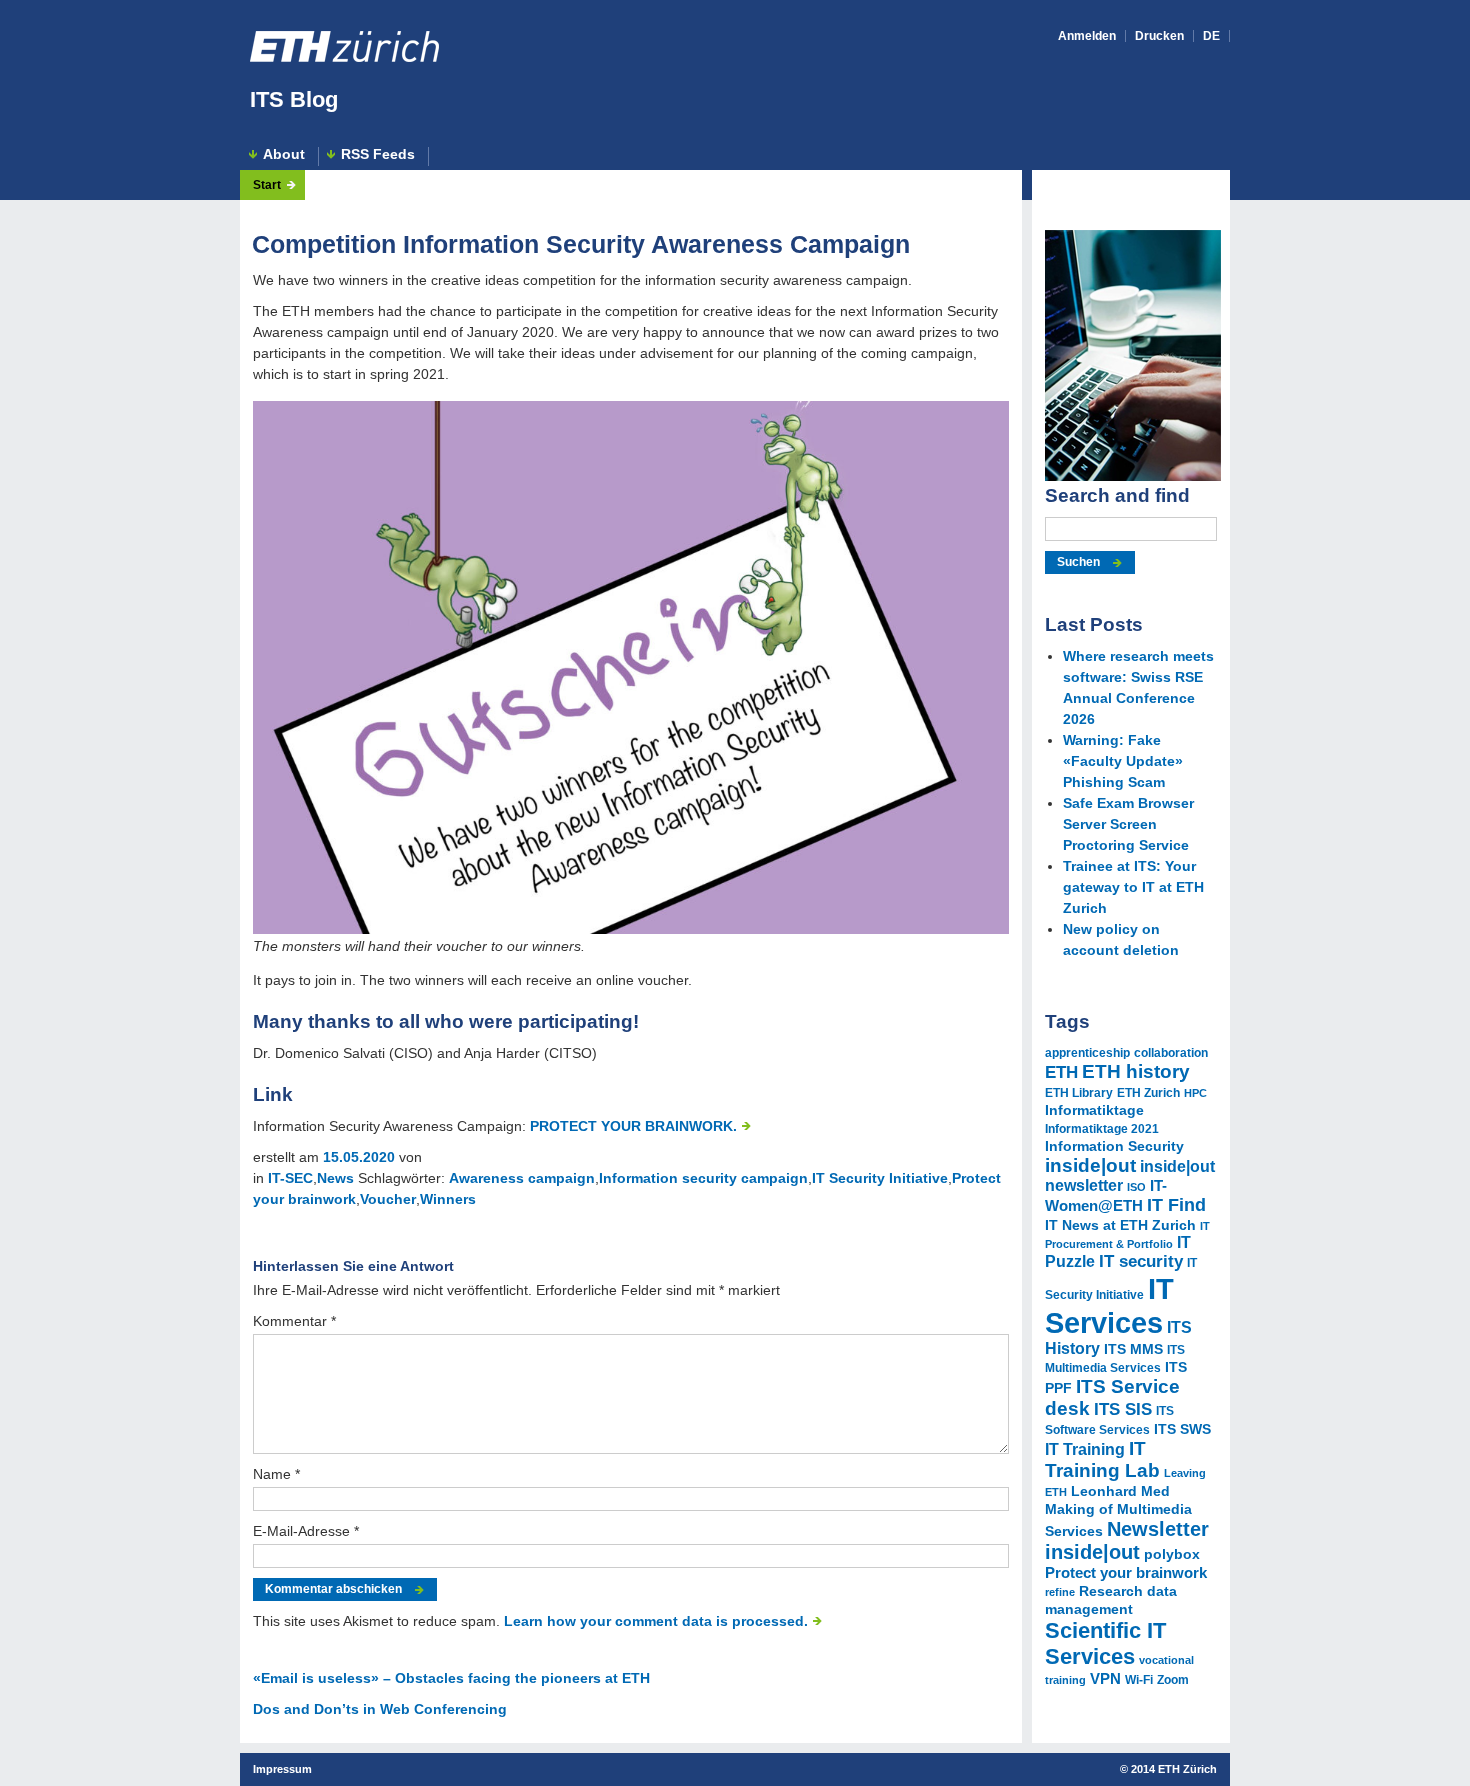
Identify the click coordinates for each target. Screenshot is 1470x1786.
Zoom (1173, 1680)
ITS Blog (294, 99)
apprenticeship (1087, 1053)
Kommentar (294, 1321)
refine (1060, 1592)
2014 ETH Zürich (1174, 1769)
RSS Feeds (378, 154)
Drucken (1159, 36)
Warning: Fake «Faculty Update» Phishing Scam (1123, 761)
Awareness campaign (522, 1178)
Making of (1079, 1509)
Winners (448, 1199)
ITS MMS (1133, 1349)
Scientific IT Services (1105, 1643)
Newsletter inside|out (1127, 1540)
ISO (1136, 1187)
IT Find (1176, 1205)
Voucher (388, 1199)
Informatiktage (1094, 1110)
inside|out (1090, 1165)
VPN (1105, 1679)
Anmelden (1087, 36)
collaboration (1171, 1053)
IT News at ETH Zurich (1120, 1225)
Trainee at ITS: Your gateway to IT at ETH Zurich (1133, 887)
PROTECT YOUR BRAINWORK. (633, 1126)
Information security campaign (703, 1178)
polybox (1172, 1554)
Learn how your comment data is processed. (656, 1621)
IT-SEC (290, 1178)
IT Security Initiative (880, 1178)
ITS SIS (1123, 1409)
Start (267, 185)
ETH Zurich (1148, 1093)
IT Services (1109, 1305)
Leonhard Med (1120, 1491)
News (335, 1178)
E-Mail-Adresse (306, 1531)
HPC (1195, 1093)
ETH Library (1079, 1093)
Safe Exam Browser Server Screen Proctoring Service (1128, 824)
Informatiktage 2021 (1102, 1129)
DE (1211, 36)
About (284, 154)
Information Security (1114, 1146)
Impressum (282, 1769)
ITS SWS (1182, 1429)
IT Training (1085, 1449)
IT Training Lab (1102, 1459)
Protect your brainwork (1126, 1573)
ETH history (1136, 1071)
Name (276, 1474)
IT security (1141, 1261)
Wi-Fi (1139, 1680)
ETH (1061, 1072)
